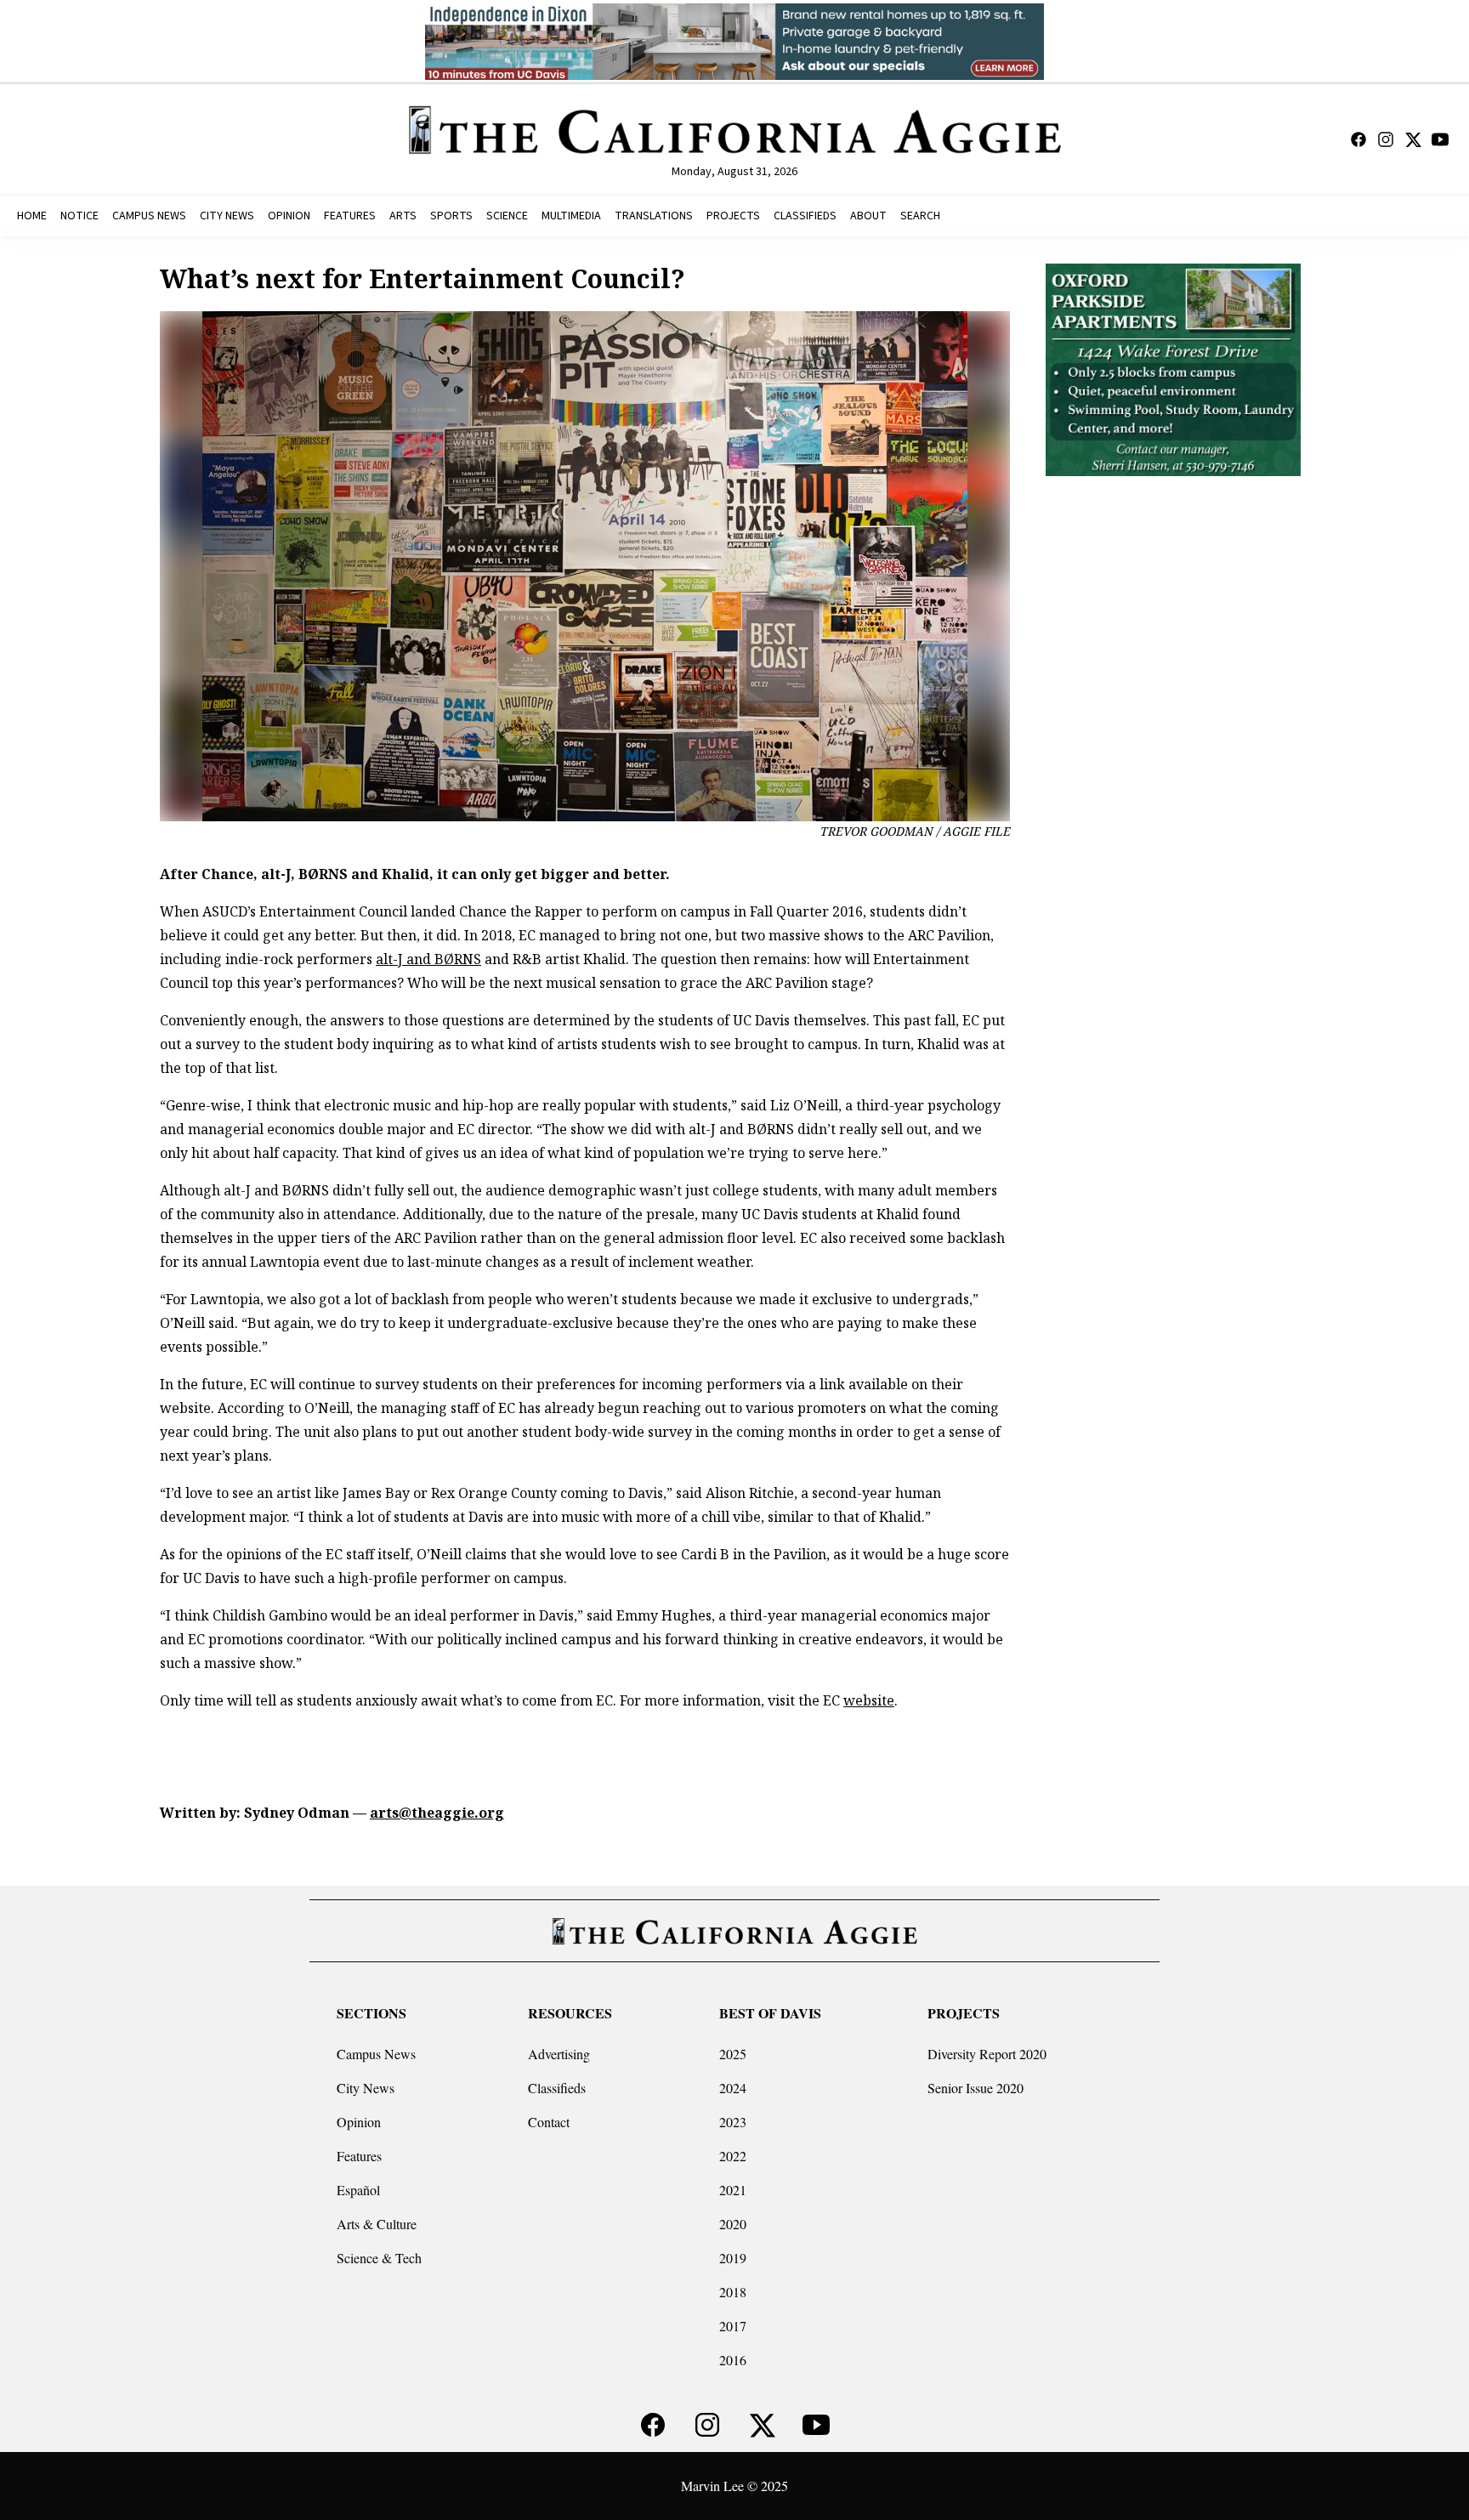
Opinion (359, 2122)
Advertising (559, 2054)
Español (358, 2190)
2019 (733, 2258)
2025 (733, 2054)
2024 (733, 2088)
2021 (733, 2190)
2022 (733, 2156)
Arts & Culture (377, 2224)
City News (366, 2088)
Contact (549, 2122)
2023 (733, 2122)
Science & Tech (379, 2258)
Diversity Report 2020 (987, 2054)
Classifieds (557, 2088)
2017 (733, 2326)
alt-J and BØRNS (428, 959)
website (869, 1700)
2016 (733, 2360)
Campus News (376, 2054)
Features (359, 2156)
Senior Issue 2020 (976, 2088)
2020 (733, 2224)
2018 (733, 2292)
